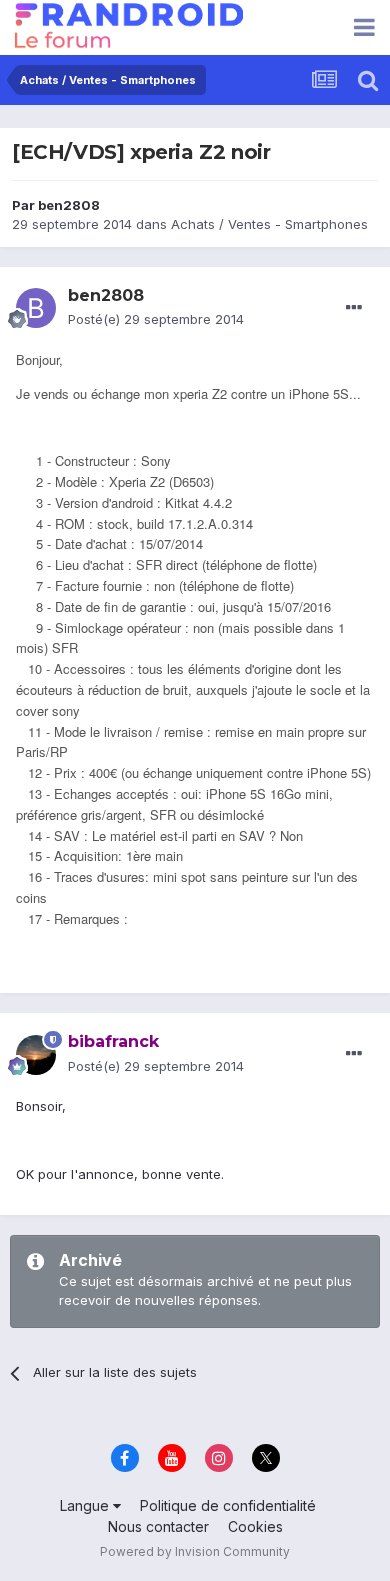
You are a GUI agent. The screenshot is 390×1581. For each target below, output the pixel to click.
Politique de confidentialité (228, 1505)
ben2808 (69, 205)
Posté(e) (156, 319)
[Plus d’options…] (354, 308)
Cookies (255, 1526)
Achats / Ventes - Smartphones (269, 224)
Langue (86, 1505)
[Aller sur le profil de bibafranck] (36, 1055)
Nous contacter (158, 1526)
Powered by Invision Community (195, 1551)
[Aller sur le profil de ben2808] (36, 308)
